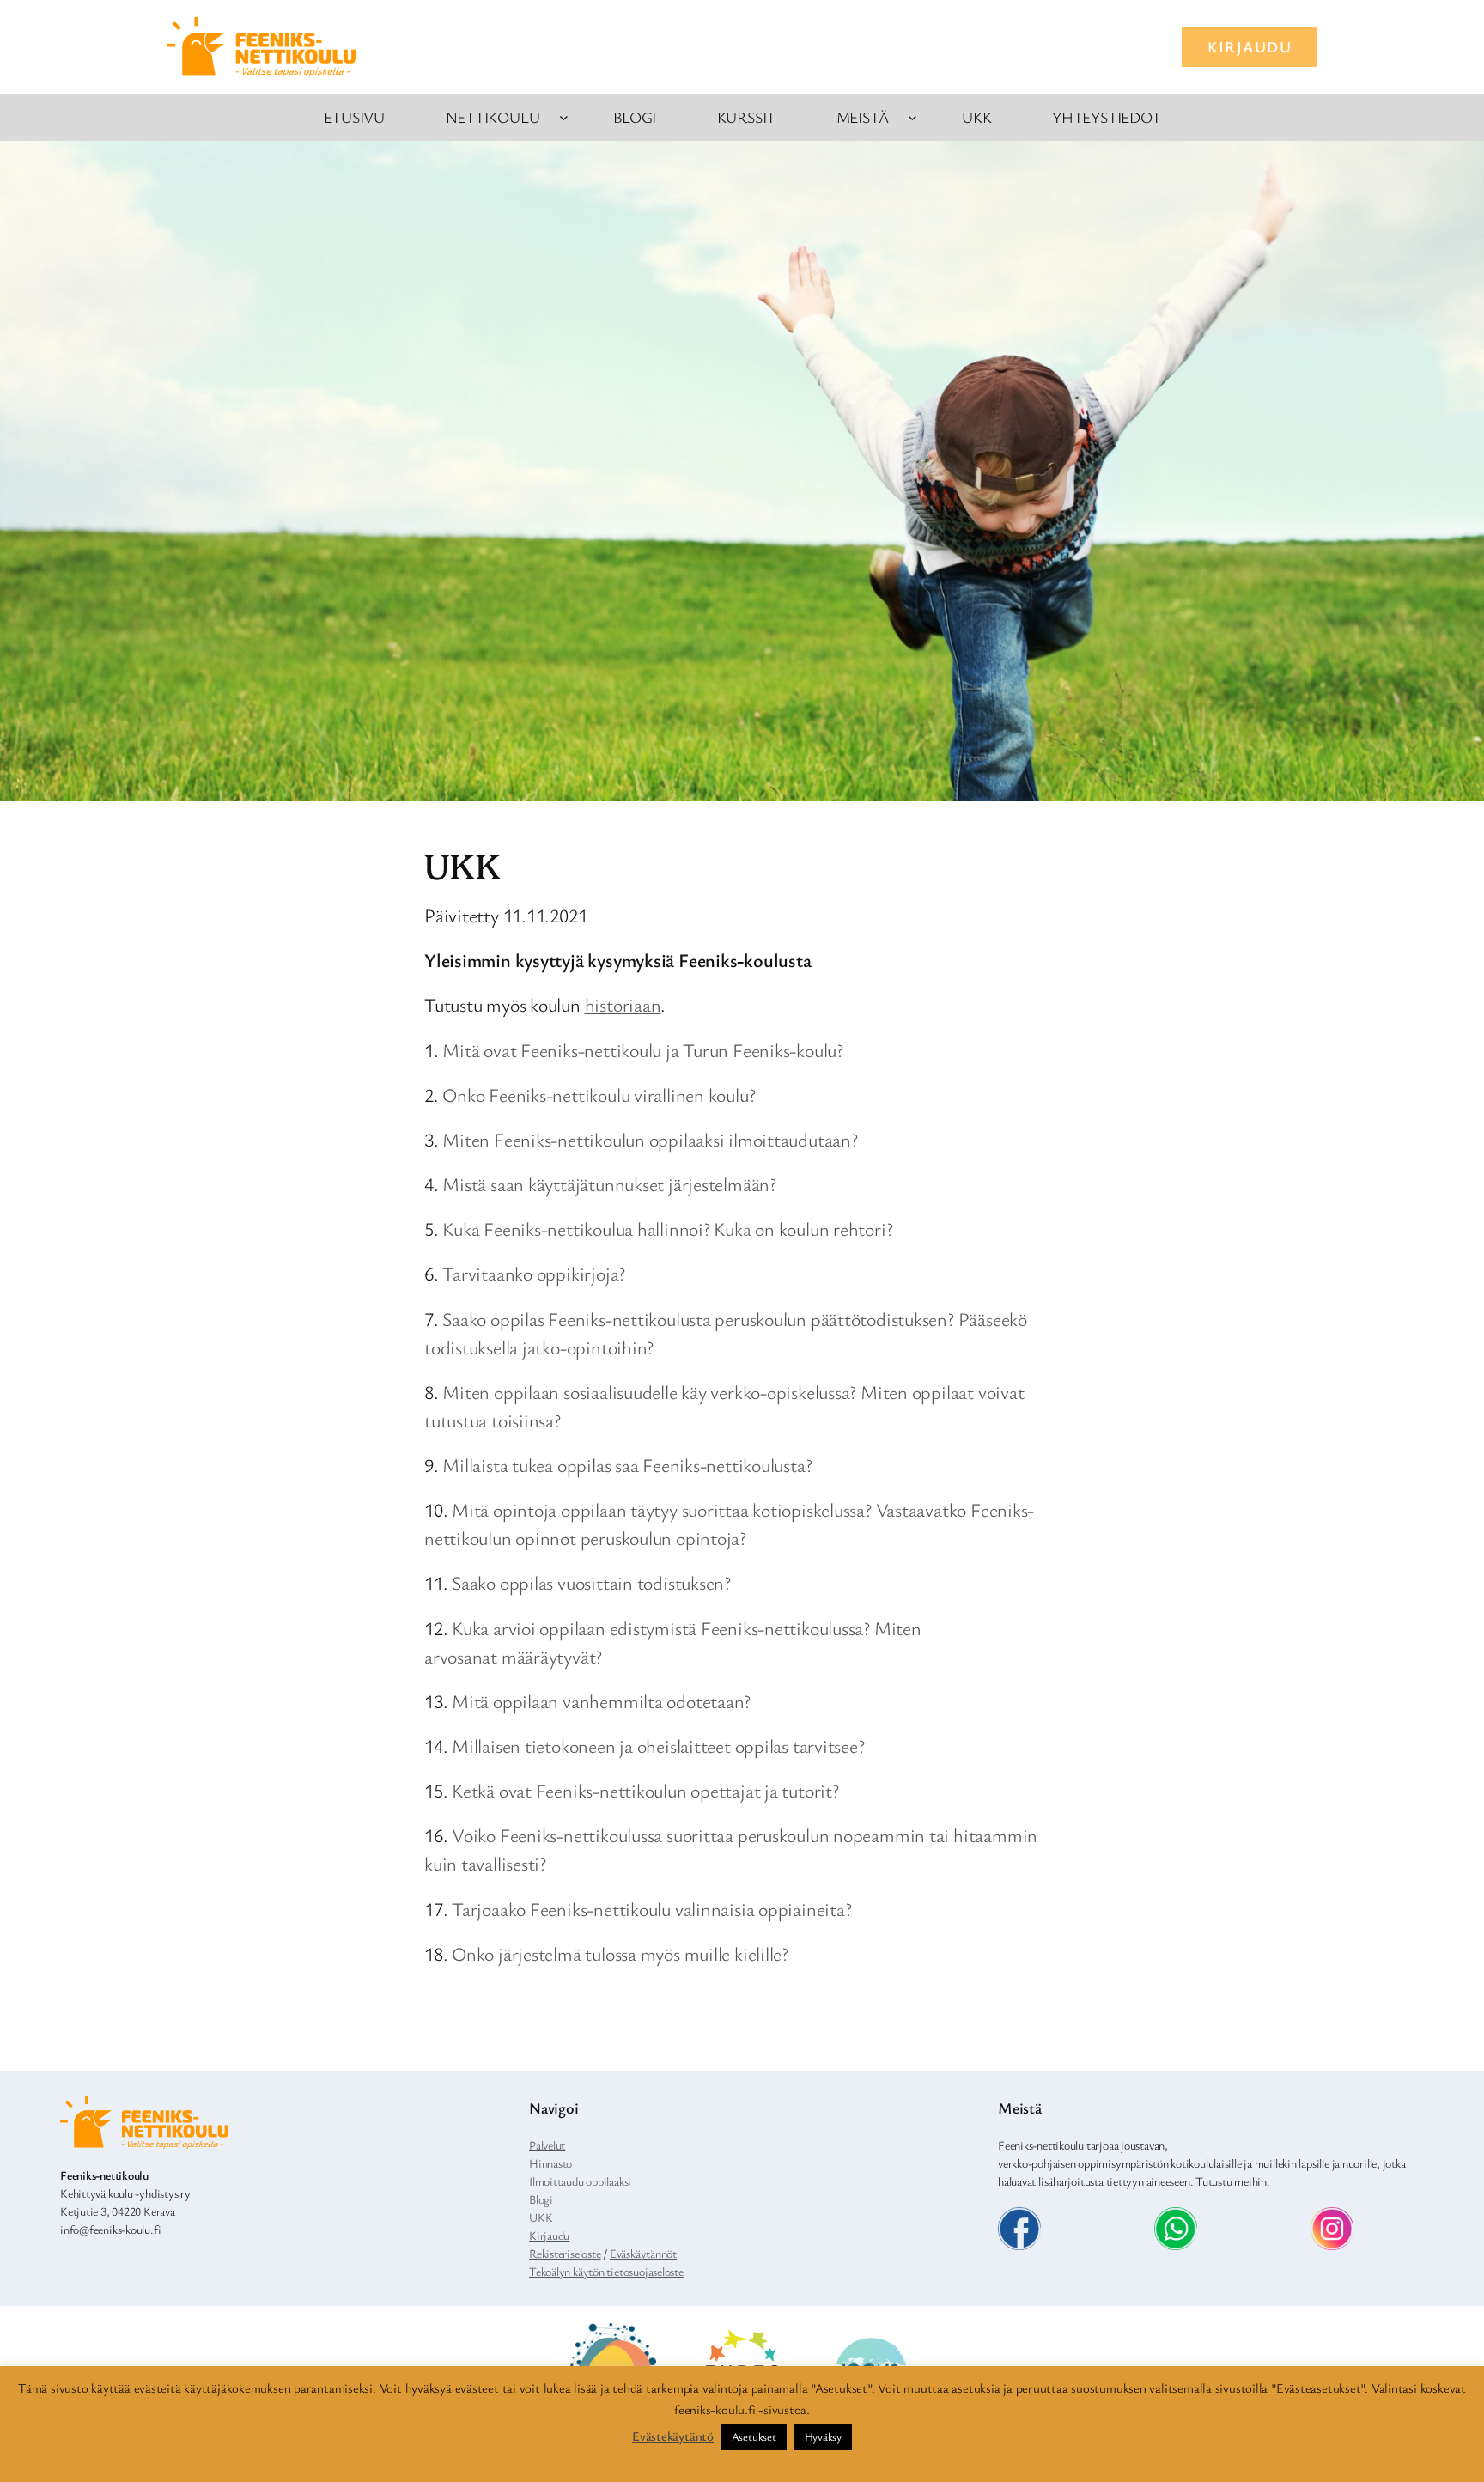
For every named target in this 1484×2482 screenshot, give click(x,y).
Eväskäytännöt (643, 2253)
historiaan (623, 1004)
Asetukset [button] (754, 2436)
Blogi (541, 2199)
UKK (541, 2217)
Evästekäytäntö (673, 2436)
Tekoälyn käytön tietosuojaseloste (606, 2271)
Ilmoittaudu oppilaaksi (580, 2181)
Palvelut (547, 2145)
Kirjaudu (549, 2235)
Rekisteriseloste (565, 2253)
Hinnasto (550, 2163)
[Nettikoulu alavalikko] (564, 117)
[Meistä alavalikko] (912, 117)
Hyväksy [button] (823, 2436)
